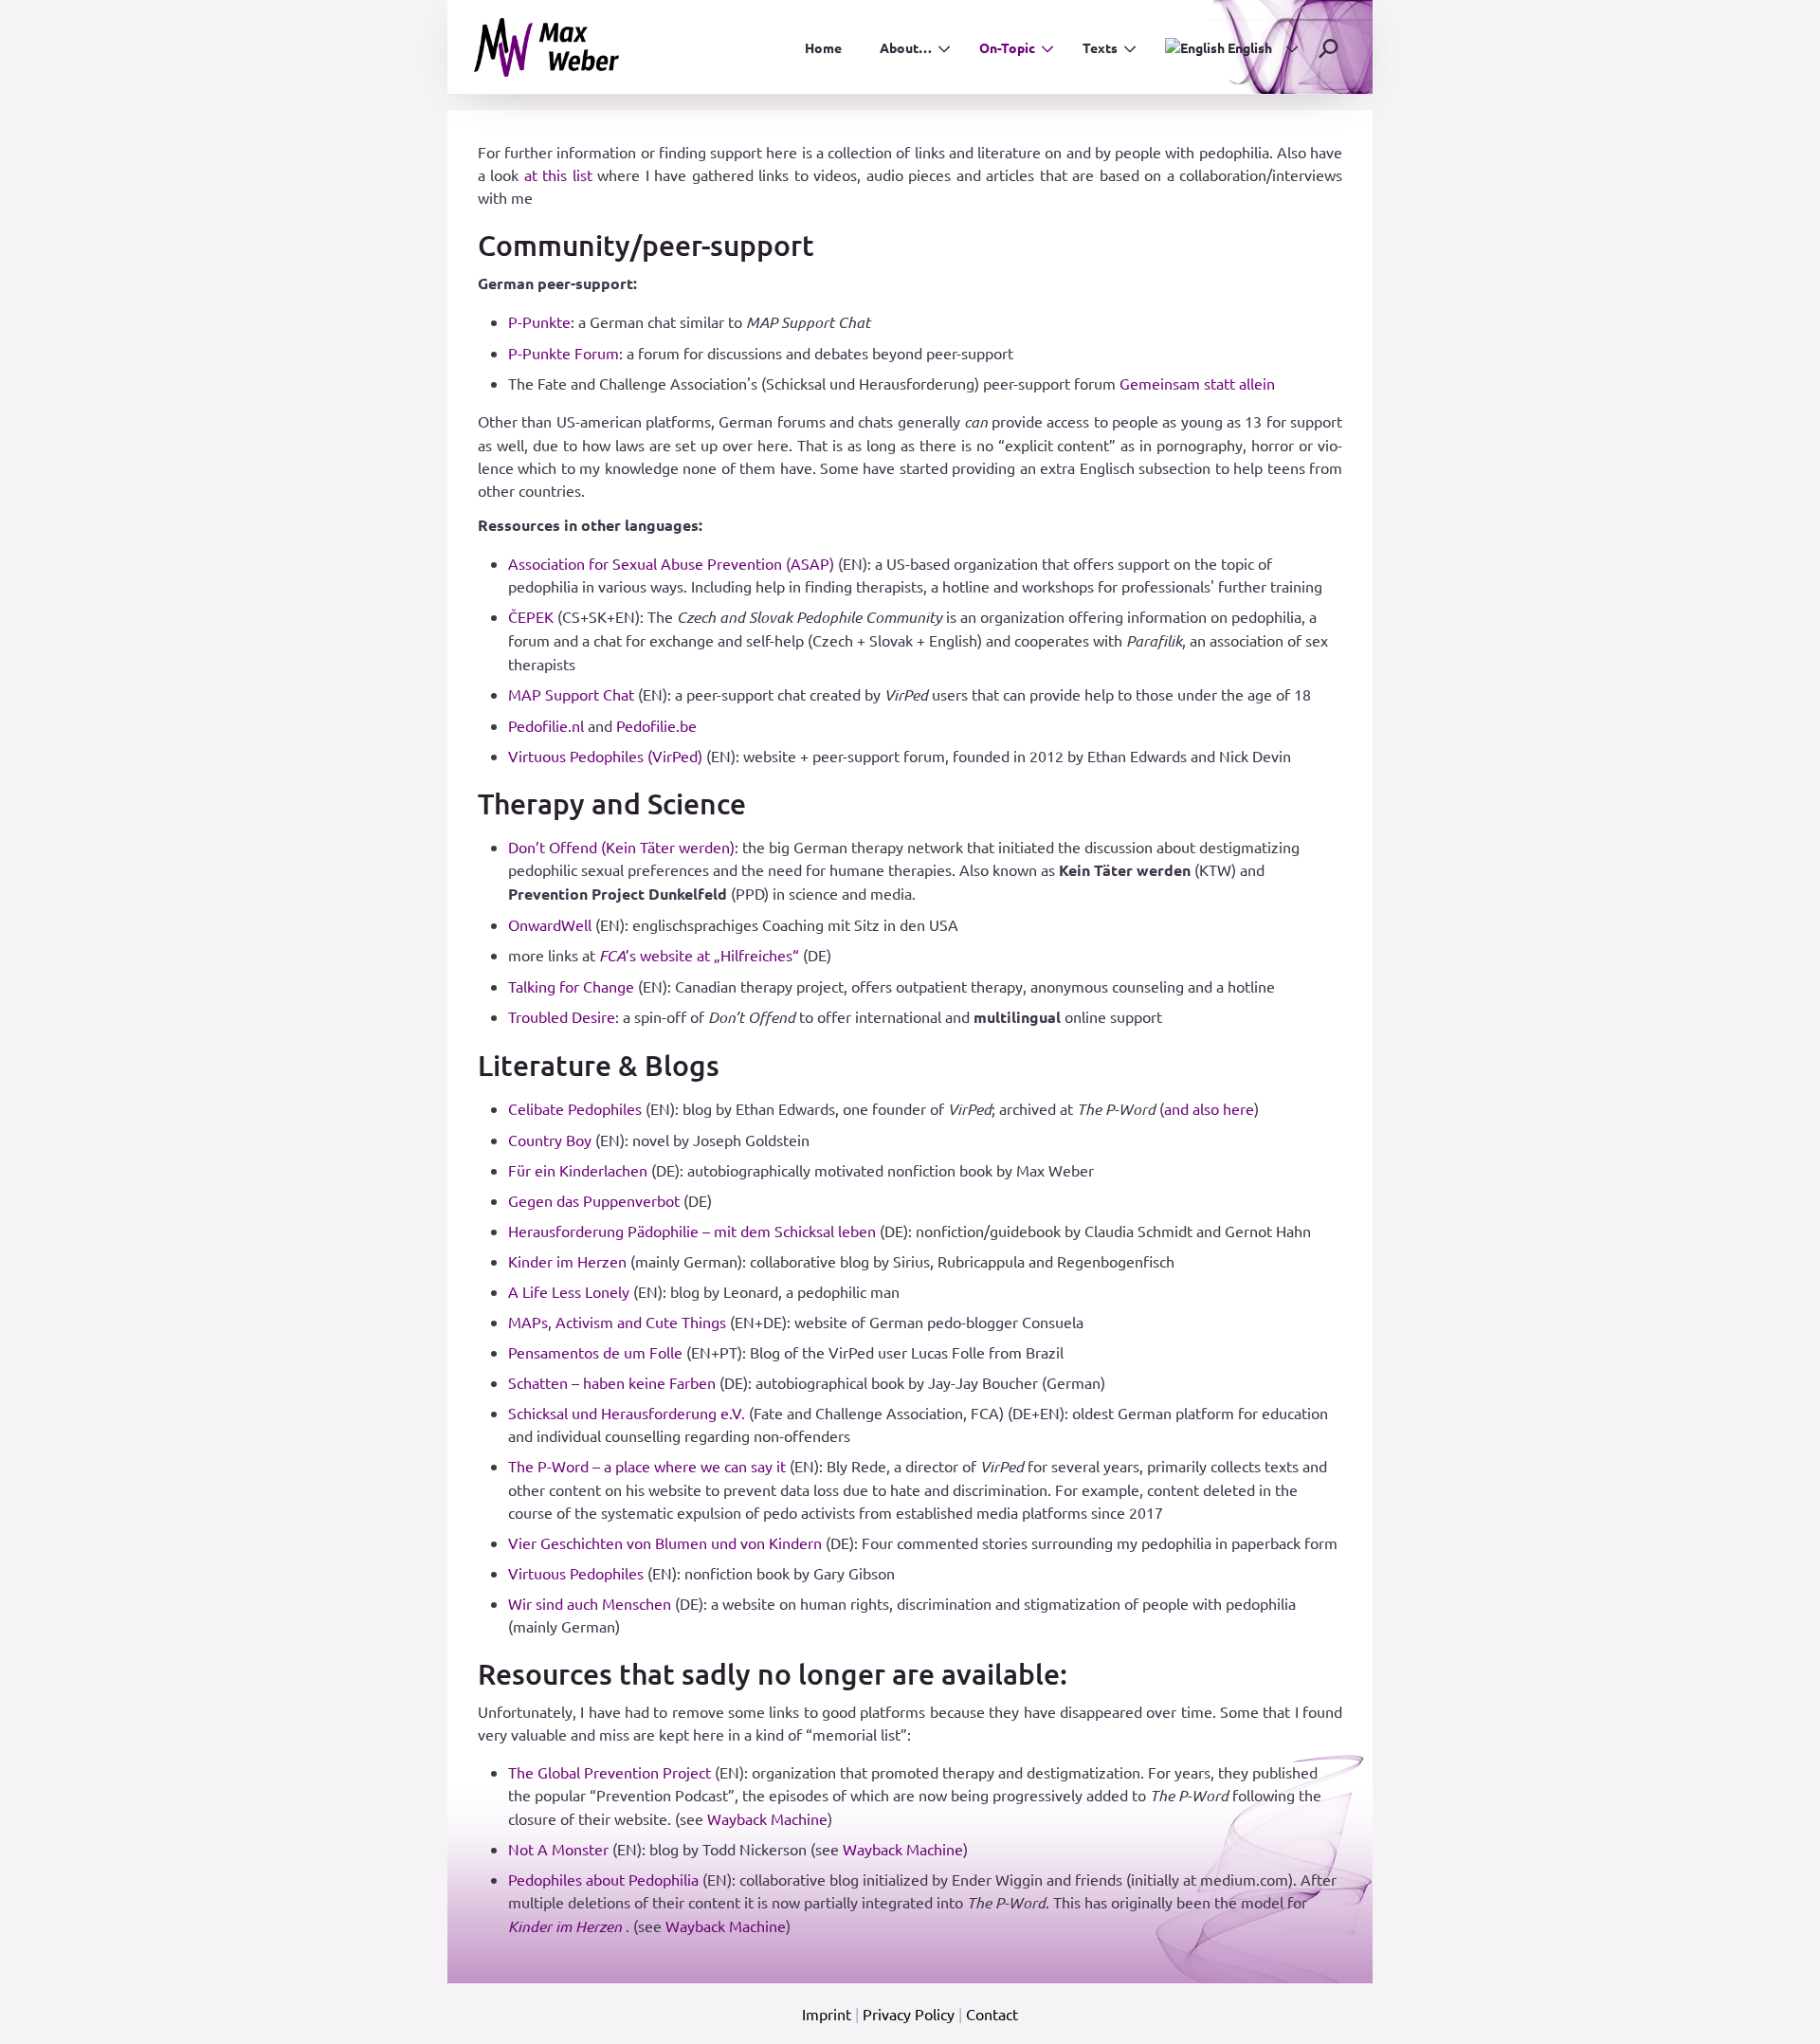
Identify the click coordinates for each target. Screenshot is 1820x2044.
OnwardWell (550, 924)
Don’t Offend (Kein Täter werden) (621, 847)
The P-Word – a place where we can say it (647, 1466)
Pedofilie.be (656, 725)
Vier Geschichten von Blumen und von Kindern (665, 1542)
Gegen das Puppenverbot (594, 1200)
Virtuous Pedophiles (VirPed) (605, 756)
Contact (992, 2014)
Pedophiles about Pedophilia (603, 1879)
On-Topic (1007, 47)
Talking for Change (571, 986)
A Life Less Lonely (569, 1291)
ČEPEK (531, 616)
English (1248, 47)
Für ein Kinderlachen (578, 1170)
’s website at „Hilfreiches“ (699, 955)
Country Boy (550, 1140)
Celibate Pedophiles (575, 1108)
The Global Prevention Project (610, 1772)
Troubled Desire (562, 1016)
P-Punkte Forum (564, 353)
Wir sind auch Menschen (590, 1603)
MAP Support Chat (571, 694)
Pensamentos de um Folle (595, 1352)
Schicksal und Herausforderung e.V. (627, 1413)
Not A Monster (558, 1849)
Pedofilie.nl (546, 725)
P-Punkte (539, 321)
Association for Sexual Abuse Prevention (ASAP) (671, 563)
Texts (1100, 47)
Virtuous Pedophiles (576, 1573)
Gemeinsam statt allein (1197, 383)
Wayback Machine (767, 1818)
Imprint (827, 2014)
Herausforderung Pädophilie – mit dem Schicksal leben (692, 1231)
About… (906, 47)
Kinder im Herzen (567, 1261)
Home (823, 47)
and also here (1209, 1108)
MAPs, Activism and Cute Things (617, 1322)
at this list (558, 174)
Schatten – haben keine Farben (612, 1382)
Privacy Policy (909, 2014)
